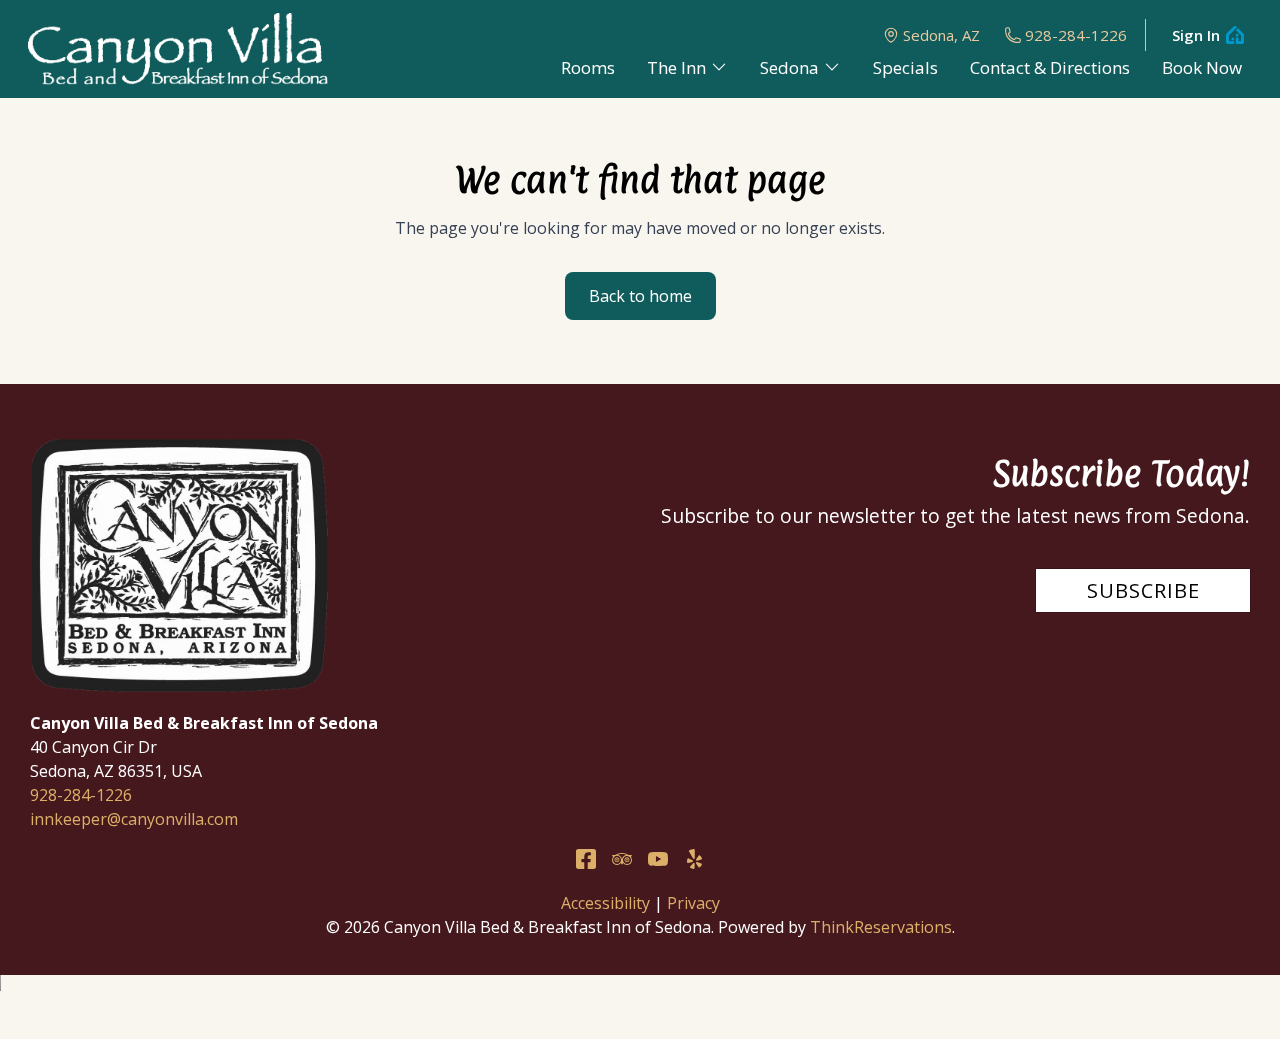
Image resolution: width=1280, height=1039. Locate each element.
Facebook (586, 859)
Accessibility (605, 903)
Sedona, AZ (941, 35)
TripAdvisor (622, 859)
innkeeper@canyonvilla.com (134, 819)
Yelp (694, 859)
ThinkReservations (881, 927)
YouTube (658, 859)
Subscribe (1143, 590)
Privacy (693, 903)
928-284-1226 (1076, 35)
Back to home (640, 296)
